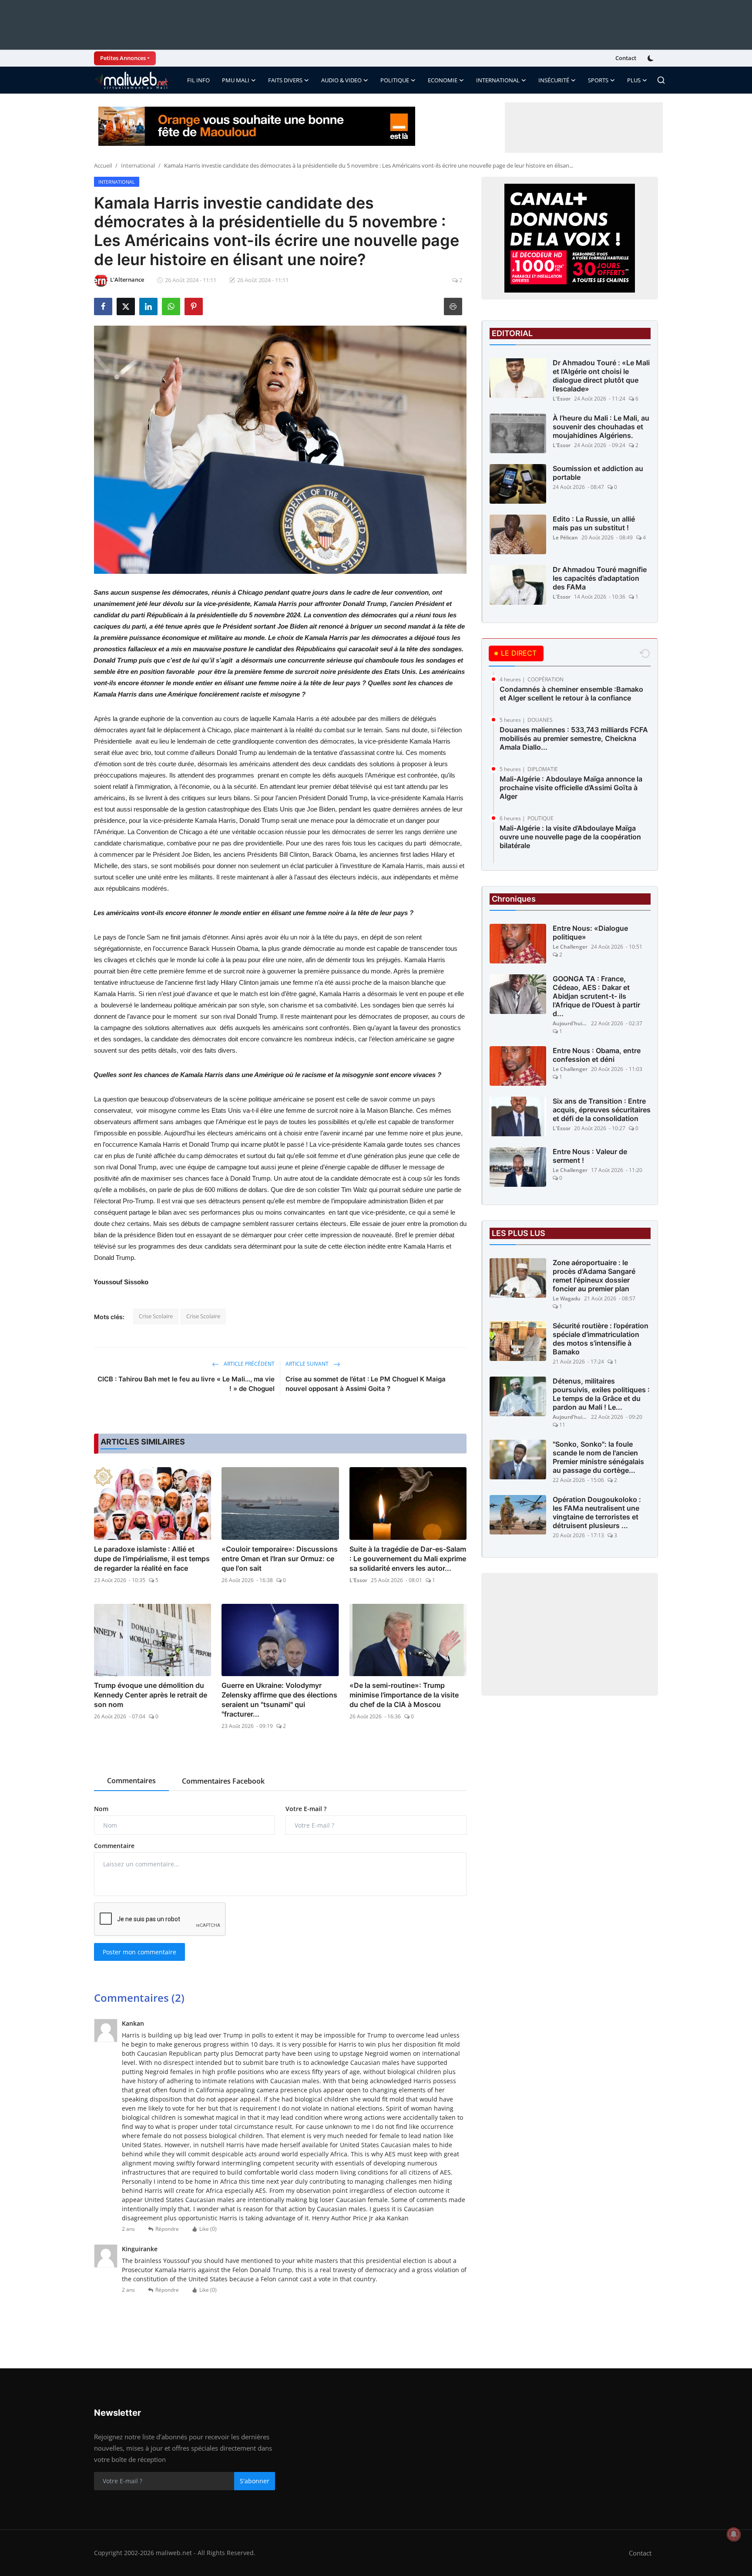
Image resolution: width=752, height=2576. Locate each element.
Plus (634, 80)
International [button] (498, 80)
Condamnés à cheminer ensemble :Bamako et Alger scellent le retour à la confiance (571, 694)
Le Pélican (565, 537)
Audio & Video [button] (341, 80)
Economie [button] (443, 80)
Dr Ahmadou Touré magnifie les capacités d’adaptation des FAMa (600, 578)
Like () (208, 2229)
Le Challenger (570, 947)
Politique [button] (395, 80)
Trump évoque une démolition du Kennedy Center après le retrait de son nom (151, 1695)
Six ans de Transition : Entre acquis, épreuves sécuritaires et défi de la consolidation (602, 1110)
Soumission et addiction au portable (598, 473)
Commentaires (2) (139, 1998)
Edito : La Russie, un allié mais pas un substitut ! (594, 523)
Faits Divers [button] (285, 80)
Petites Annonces (123, 58)
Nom (101, 1809)
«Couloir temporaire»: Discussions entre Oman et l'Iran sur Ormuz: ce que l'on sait (280, 1559)
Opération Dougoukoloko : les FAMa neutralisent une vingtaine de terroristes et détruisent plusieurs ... (597, 1512)
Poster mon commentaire (139, 1952)
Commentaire (114, 1846)
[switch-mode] (651, 58)
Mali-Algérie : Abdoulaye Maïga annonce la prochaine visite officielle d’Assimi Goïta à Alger (571, 788)
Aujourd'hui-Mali (570, 1023)
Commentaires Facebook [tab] (223, 1781)
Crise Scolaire (156, 1316)
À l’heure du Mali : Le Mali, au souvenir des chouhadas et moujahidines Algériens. (601, 427)
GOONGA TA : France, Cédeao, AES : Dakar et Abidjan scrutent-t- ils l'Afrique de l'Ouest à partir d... (596, 996)
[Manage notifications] (734, 2534)
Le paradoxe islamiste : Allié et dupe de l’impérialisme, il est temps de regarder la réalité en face (152, 1559)
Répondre (167, 2229)
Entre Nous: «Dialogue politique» (590, 933)
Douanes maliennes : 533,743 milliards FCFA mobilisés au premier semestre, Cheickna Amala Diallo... (574, 738)
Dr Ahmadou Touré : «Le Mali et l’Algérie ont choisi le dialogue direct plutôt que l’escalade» (601, 376)
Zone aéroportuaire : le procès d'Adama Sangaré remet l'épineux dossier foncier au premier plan (594, 1276)
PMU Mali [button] (236, 80)
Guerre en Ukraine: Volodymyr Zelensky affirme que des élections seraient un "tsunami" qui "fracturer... (279, 1700)
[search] (661, 80)
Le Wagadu (567, 1298)
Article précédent (248, 1364)
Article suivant (308, 1364)
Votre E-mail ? (306, 1809)
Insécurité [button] (554, 80)
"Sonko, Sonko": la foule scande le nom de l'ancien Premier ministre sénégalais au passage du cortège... (598, 1457)
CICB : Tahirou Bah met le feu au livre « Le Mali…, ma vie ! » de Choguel (186, 1384)
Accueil (103, 165)
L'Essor (358, 1580)
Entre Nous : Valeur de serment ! (590, 1156)
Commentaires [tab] (131, 1781)
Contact (626, 58)
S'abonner (255, 2481)
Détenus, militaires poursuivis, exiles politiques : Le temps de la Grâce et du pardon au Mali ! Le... (601, 1394)
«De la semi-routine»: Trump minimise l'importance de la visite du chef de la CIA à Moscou (404, 1695)
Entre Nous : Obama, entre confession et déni (597, 1055)
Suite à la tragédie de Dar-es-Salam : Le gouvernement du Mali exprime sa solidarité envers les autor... (408, 1559)
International (138, 165)
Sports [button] (598, 80)
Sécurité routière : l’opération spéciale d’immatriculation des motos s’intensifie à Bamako (601, 1339)
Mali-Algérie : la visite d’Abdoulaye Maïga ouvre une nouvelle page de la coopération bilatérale (570, 837)
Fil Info (198, 80)
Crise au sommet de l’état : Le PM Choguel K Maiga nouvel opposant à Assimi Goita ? (366, 1384)
